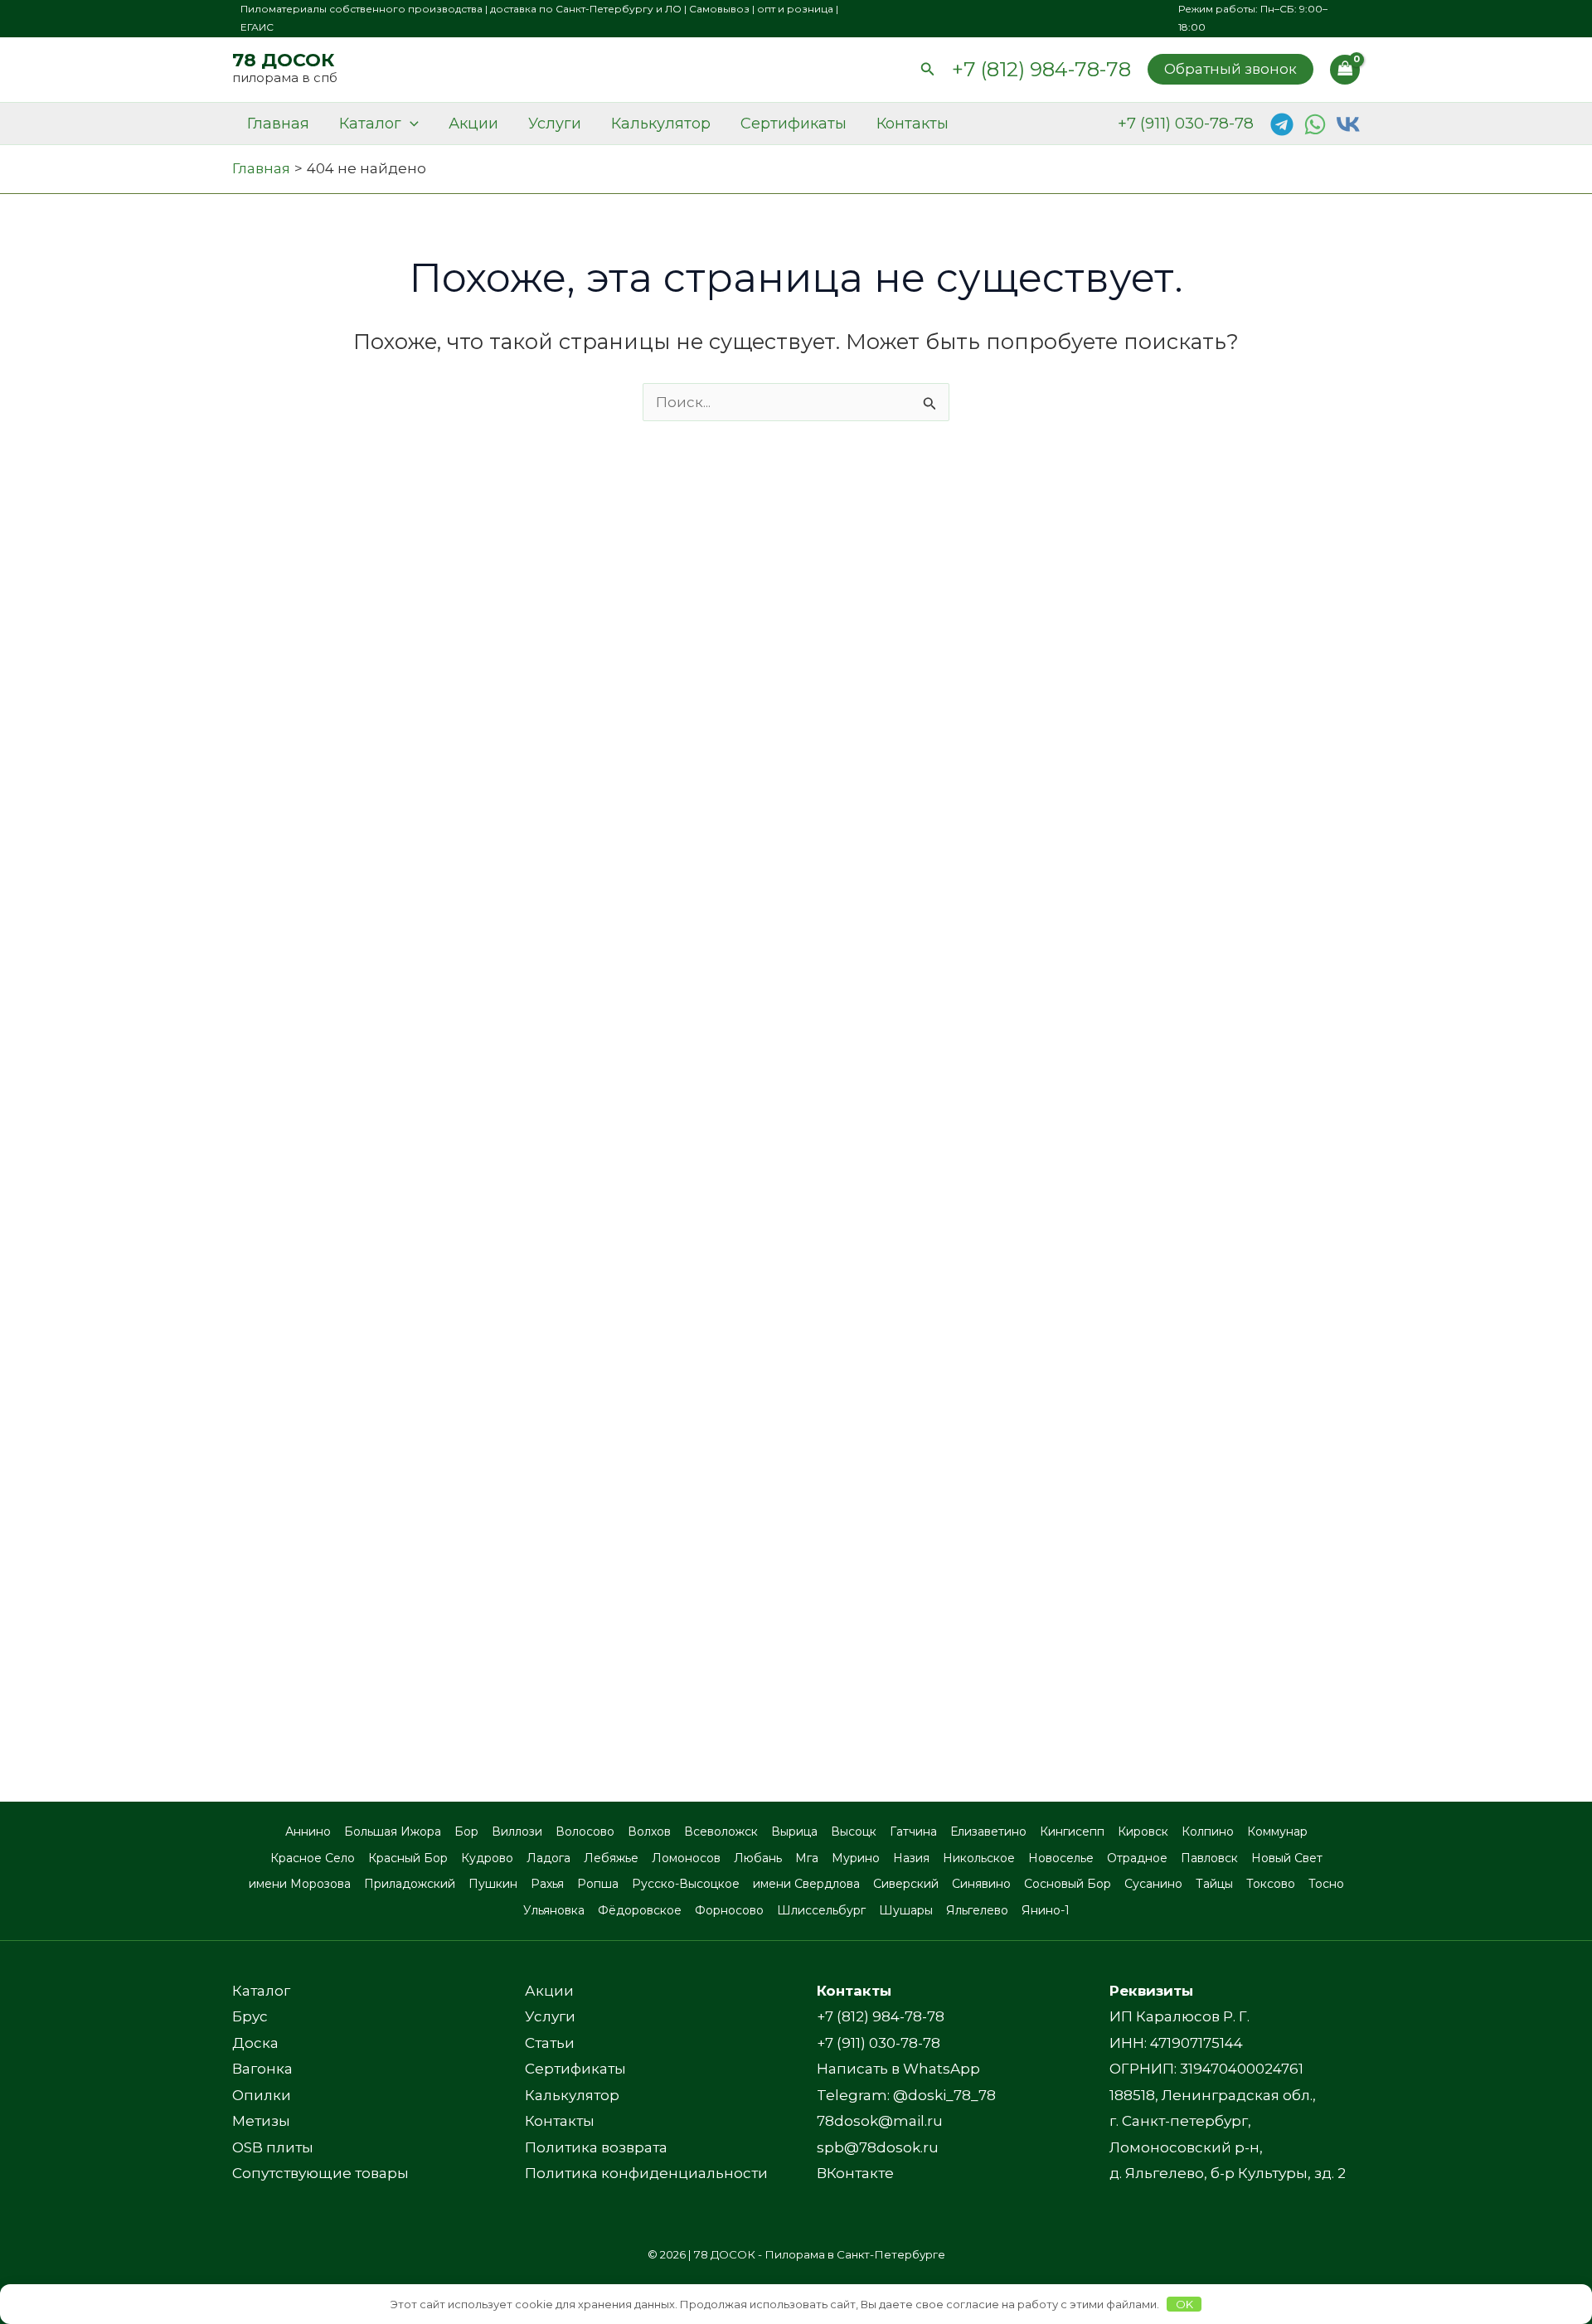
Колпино (1208, 1832)
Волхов (649, 1832)
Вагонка (262, 2069)
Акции (473, 124)
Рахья (547, 1884)
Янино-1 (1046, 1910)
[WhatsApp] (1315, 124)
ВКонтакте (855, 2173)
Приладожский (410, 1884)
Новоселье (1061, 1858)
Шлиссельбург (821, 1910)
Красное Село (313, 1858)
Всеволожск (721, 1832)
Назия (911, 1858)
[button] (928, 70)
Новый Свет (1287, 1858)
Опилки (262, 2095)
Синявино (981, 1884)
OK (1184, 2304)
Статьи (550, 2043)
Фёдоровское (640, 1910)
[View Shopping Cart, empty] (1345, 70)
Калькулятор (661, 124)
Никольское (979, 1858)
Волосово (585, 1832)
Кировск (1143, 1832)
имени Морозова (300, 1884)
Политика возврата (596, 2147)
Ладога (548, 1858)
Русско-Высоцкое (686, 1884)
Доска (255, 2043)
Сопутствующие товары (320, 2173)
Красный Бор (408, 1858)
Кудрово (487, 1858)
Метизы (261, 2121)
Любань (758, 1858)
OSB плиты (273, 2147)
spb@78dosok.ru (878, 2147)
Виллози (517, 1832)
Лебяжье (611, 1858)
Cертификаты (794, 124)
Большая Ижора (393, 1832)
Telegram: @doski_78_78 (906, 2095)
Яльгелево (977, 1910)
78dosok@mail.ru (880, 2121)
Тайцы (1214, 1884)
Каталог (370, 124)
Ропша (598, 1884)
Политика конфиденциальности (646, 2173)
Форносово (729, 1910)
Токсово (1271, 1884)
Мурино (856, 1858)
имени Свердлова (806, 1884)
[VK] (1348, 124)
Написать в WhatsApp (898, 2069)
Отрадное (1137, 1858)
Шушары (906, 1910)
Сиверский (906, 1884)
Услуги (555, 124)
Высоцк (854, 1832)
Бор (466, 1832)
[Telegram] (1282, 124)
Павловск (1209, 1858)
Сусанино (1153, 1884)
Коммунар (1277, 1832)
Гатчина (913, 1832)
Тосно (1326, 1884)
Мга (807, 1858)
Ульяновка (554, 1910)
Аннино (308, 1832)
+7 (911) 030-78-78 (1186, 123)
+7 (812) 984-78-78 (1041, 69)
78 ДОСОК (283, 60)
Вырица (794, 1832)
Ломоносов (686, 1858)
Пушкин (493, 1884)
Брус (250, 2016)
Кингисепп (1072, 1832)
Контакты (912, 124)
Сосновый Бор (1068, 1884)
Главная (278, 124)
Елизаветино (988, 1832)
